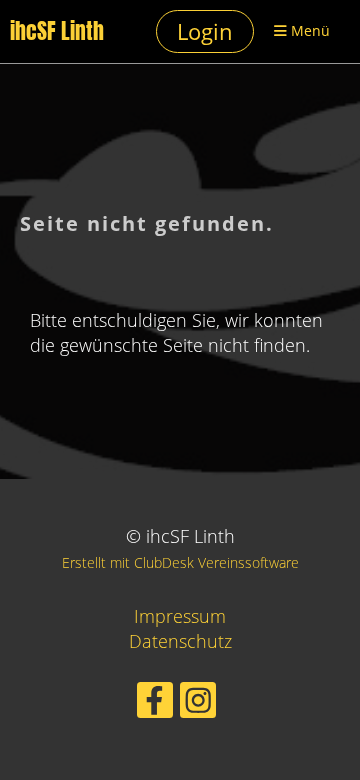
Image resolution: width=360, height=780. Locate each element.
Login (205, 31)
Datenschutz (180, 641)
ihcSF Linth (57, 31)
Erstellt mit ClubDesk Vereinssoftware (180, 562)
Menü (308, 30)
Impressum (180, 616)
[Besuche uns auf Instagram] (198, 704)
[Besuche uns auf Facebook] (155, 704)
